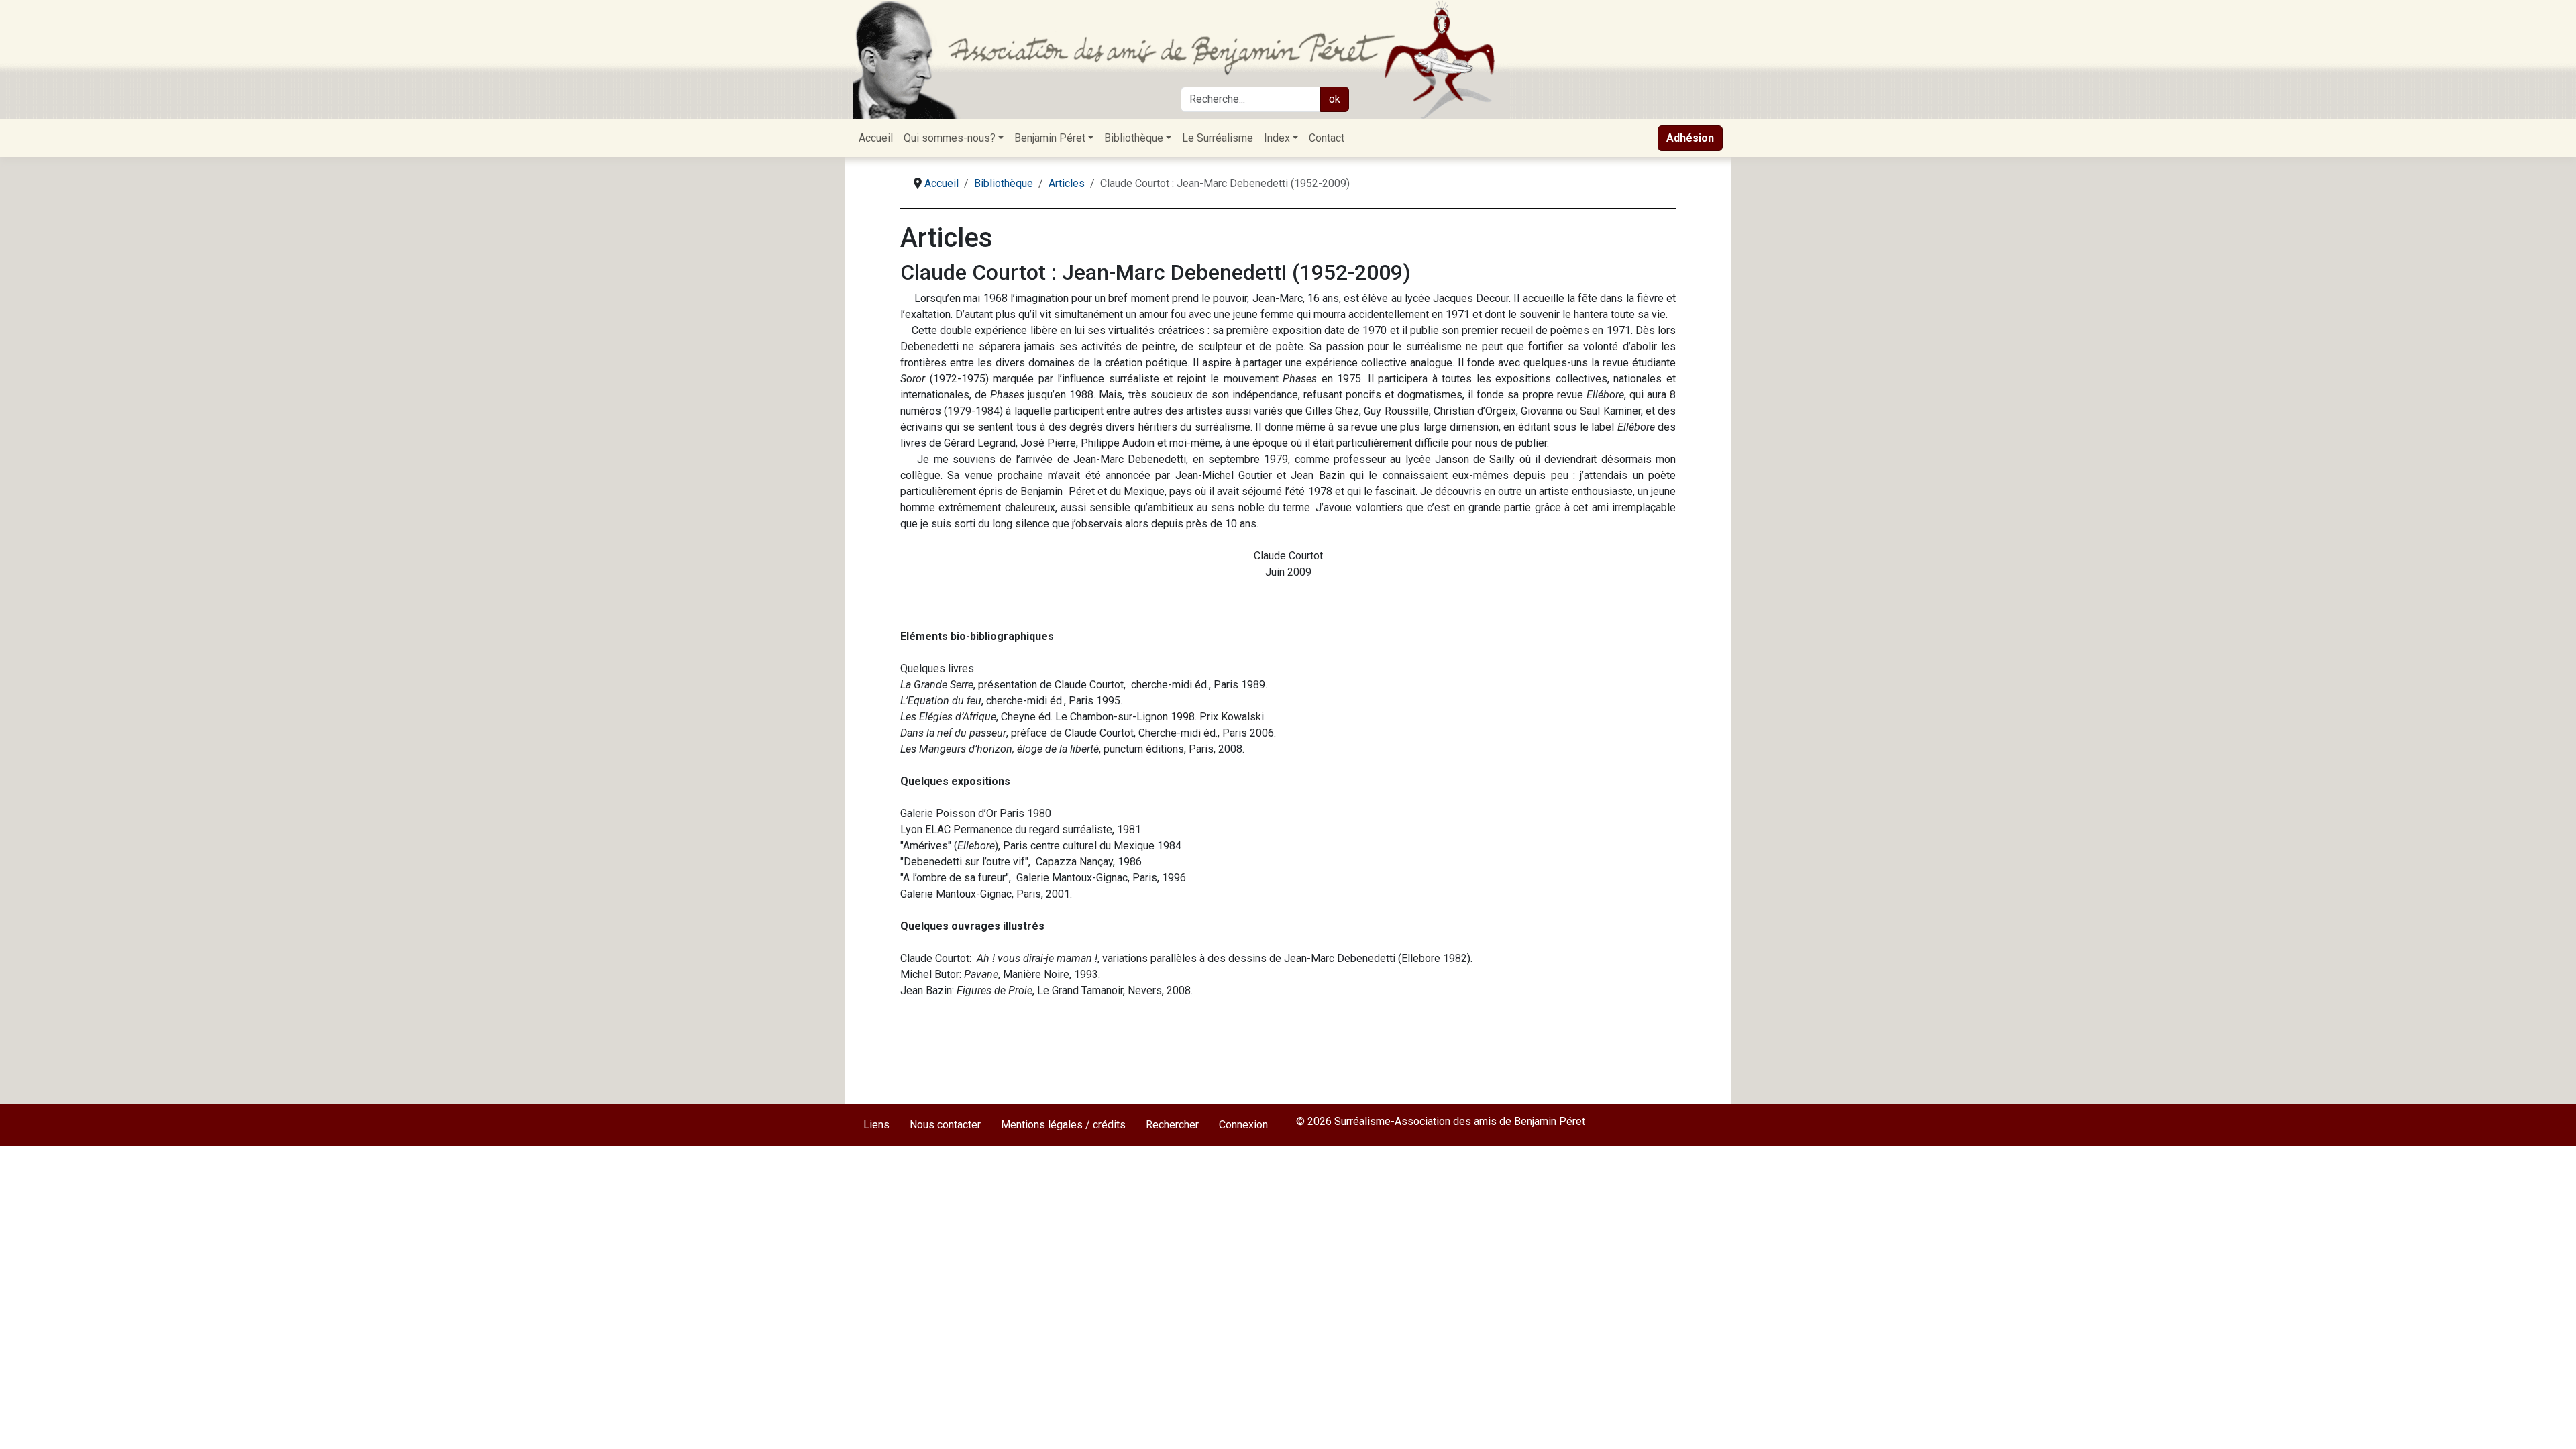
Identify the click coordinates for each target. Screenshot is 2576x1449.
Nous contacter (945, 1125)
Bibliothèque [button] (1134, 138)
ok (1335, 99)
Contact (1327, 138)
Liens (876, 1125)
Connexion (1243, 1125)
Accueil (876, 138)
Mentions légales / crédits (1063, 1125)
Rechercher (1172, 1125)
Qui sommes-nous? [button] (950, 138)
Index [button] (1277, 138)
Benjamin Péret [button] (1050, 138)
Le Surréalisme (1218, 138)
